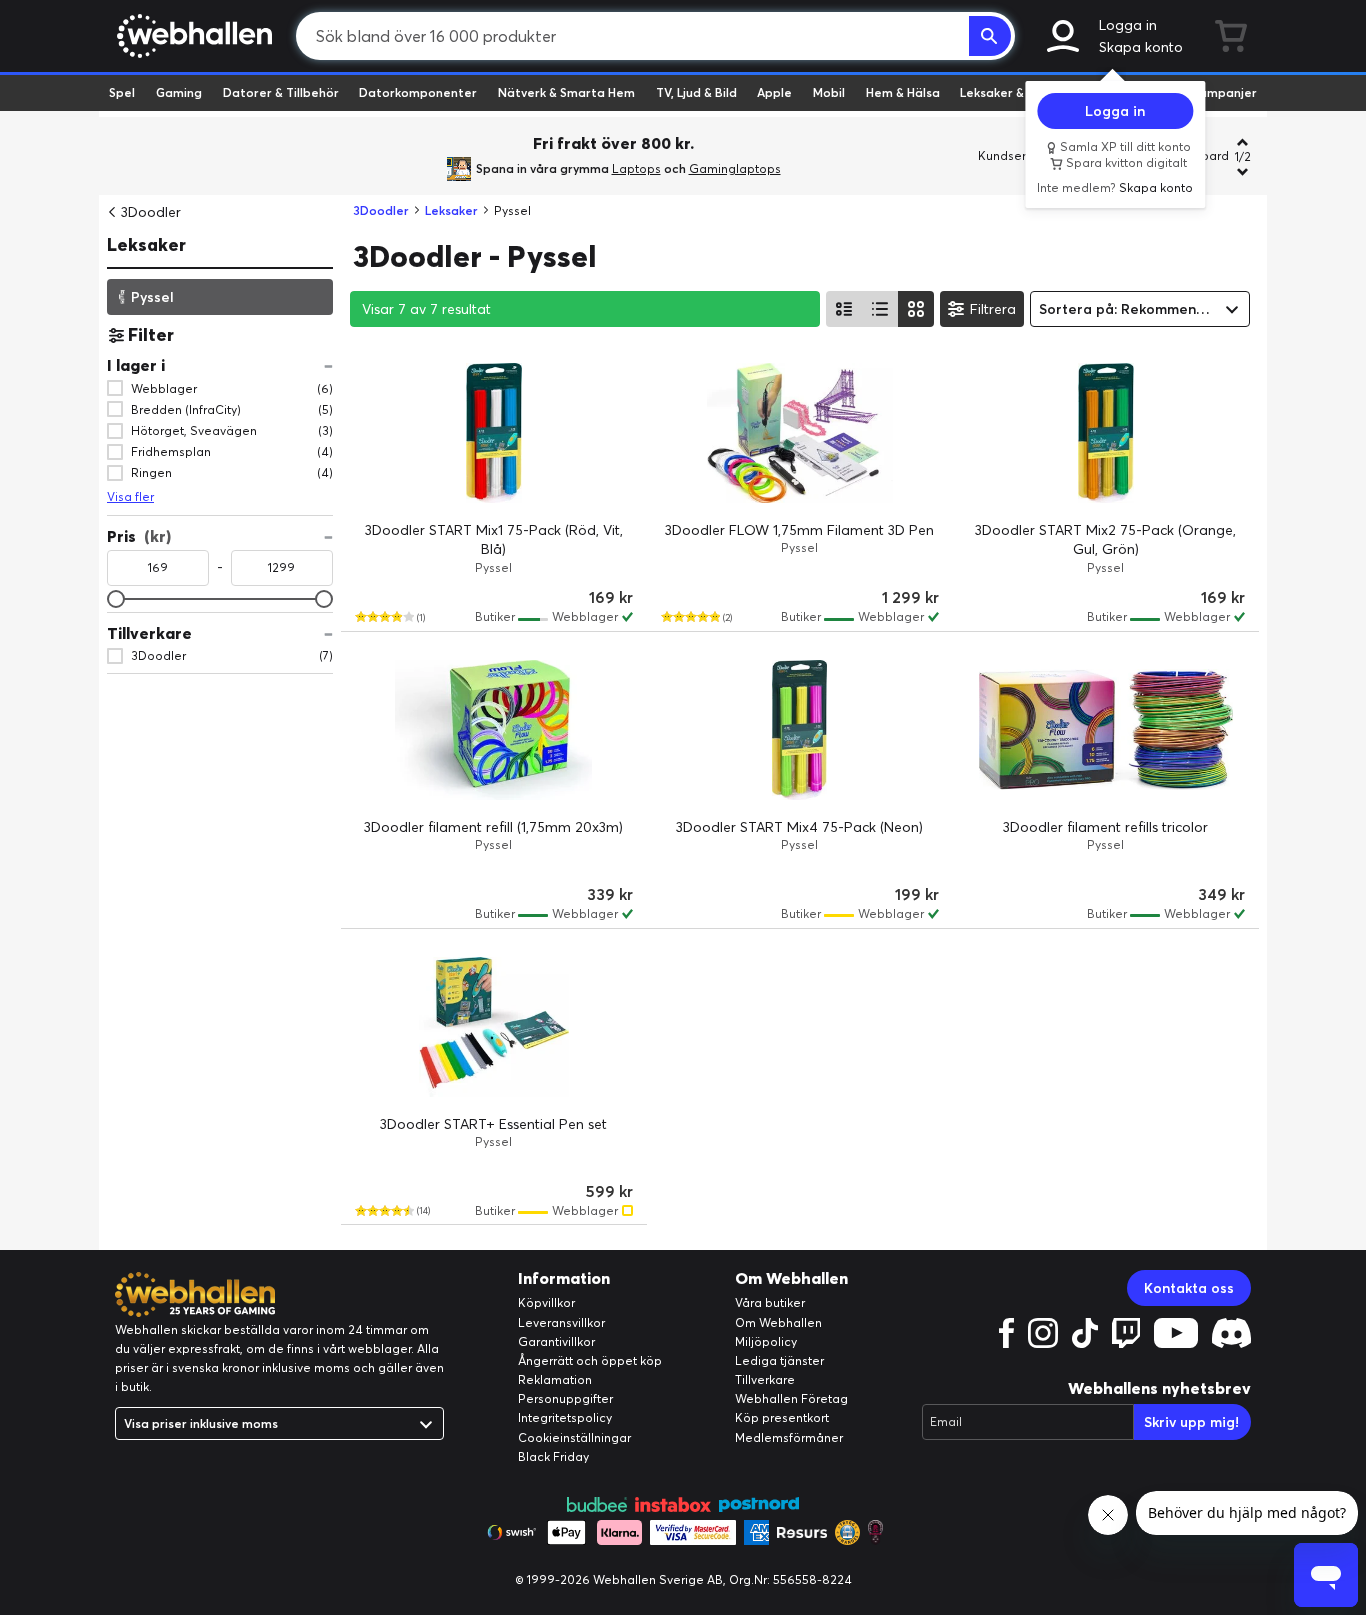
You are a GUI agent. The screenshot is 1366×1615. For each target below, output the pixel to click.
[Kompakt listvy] (880, 309)
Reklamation (555, 1379)
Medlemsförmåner (789, 1437)
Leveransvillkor (561, 1322)
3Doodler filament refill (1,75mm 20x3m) (493, 827)
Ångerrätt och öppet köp (590, 1360)
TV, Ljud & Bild (696, 92)
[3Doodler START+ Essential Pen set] (494, 1027)
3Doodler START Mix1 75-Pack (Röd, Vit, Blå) (494, 540)
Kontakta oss (1189, 1288)
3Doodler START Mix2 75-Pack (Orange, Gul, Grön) (1105, 540)
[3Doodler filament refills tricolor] (1106, 730)
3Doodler (151, 212)
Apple (774, 92)
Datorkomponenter (418, 92)
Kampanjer (1224, 92)
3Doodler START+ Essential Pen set (493, 1124)
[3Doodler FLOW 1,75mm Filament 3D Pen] (800, 433)
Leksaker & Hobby (1012, 92)
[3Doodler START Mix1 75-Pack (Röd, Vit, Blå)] (494, 433)
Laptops (636, 168)
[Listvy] (844, 309)
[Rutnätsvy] (916, 309)
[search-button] (990, 36)
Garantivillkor (556, 1341)
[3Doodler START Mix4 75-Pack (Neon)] (800, 730)
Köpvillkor (546, 1302)
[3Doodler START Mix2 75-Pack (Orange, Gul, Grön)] (1106, 433)
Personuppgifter (565, 1398)
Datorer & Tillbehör (281, 92)
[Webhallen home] (191, 36)
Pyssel (152, 296)
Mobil (829, 92)
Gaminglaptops (735, 168)
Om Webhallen (778, 1322)
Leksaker (146, 244)
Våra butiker (770, 1302)
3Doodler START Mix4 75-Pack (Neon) (799, 827)
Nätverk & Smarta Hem (566, 92)
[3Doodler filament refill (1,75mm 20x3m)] (494, 730)
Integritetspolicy (565, 1417)
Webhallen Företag (791, 1398)
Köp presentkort (782, 1417)
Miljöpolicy (766, 1341)
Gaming (179, 92)
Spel (122, 92)
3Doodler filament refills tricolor (1105, 827)
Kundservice (1014, 155)
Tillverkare (765, 1379)
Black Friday (553, 1456)
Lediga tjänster (779, 1360)
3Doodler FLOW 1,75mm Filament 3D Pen (799, 530)
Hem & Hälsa (903, 92)
